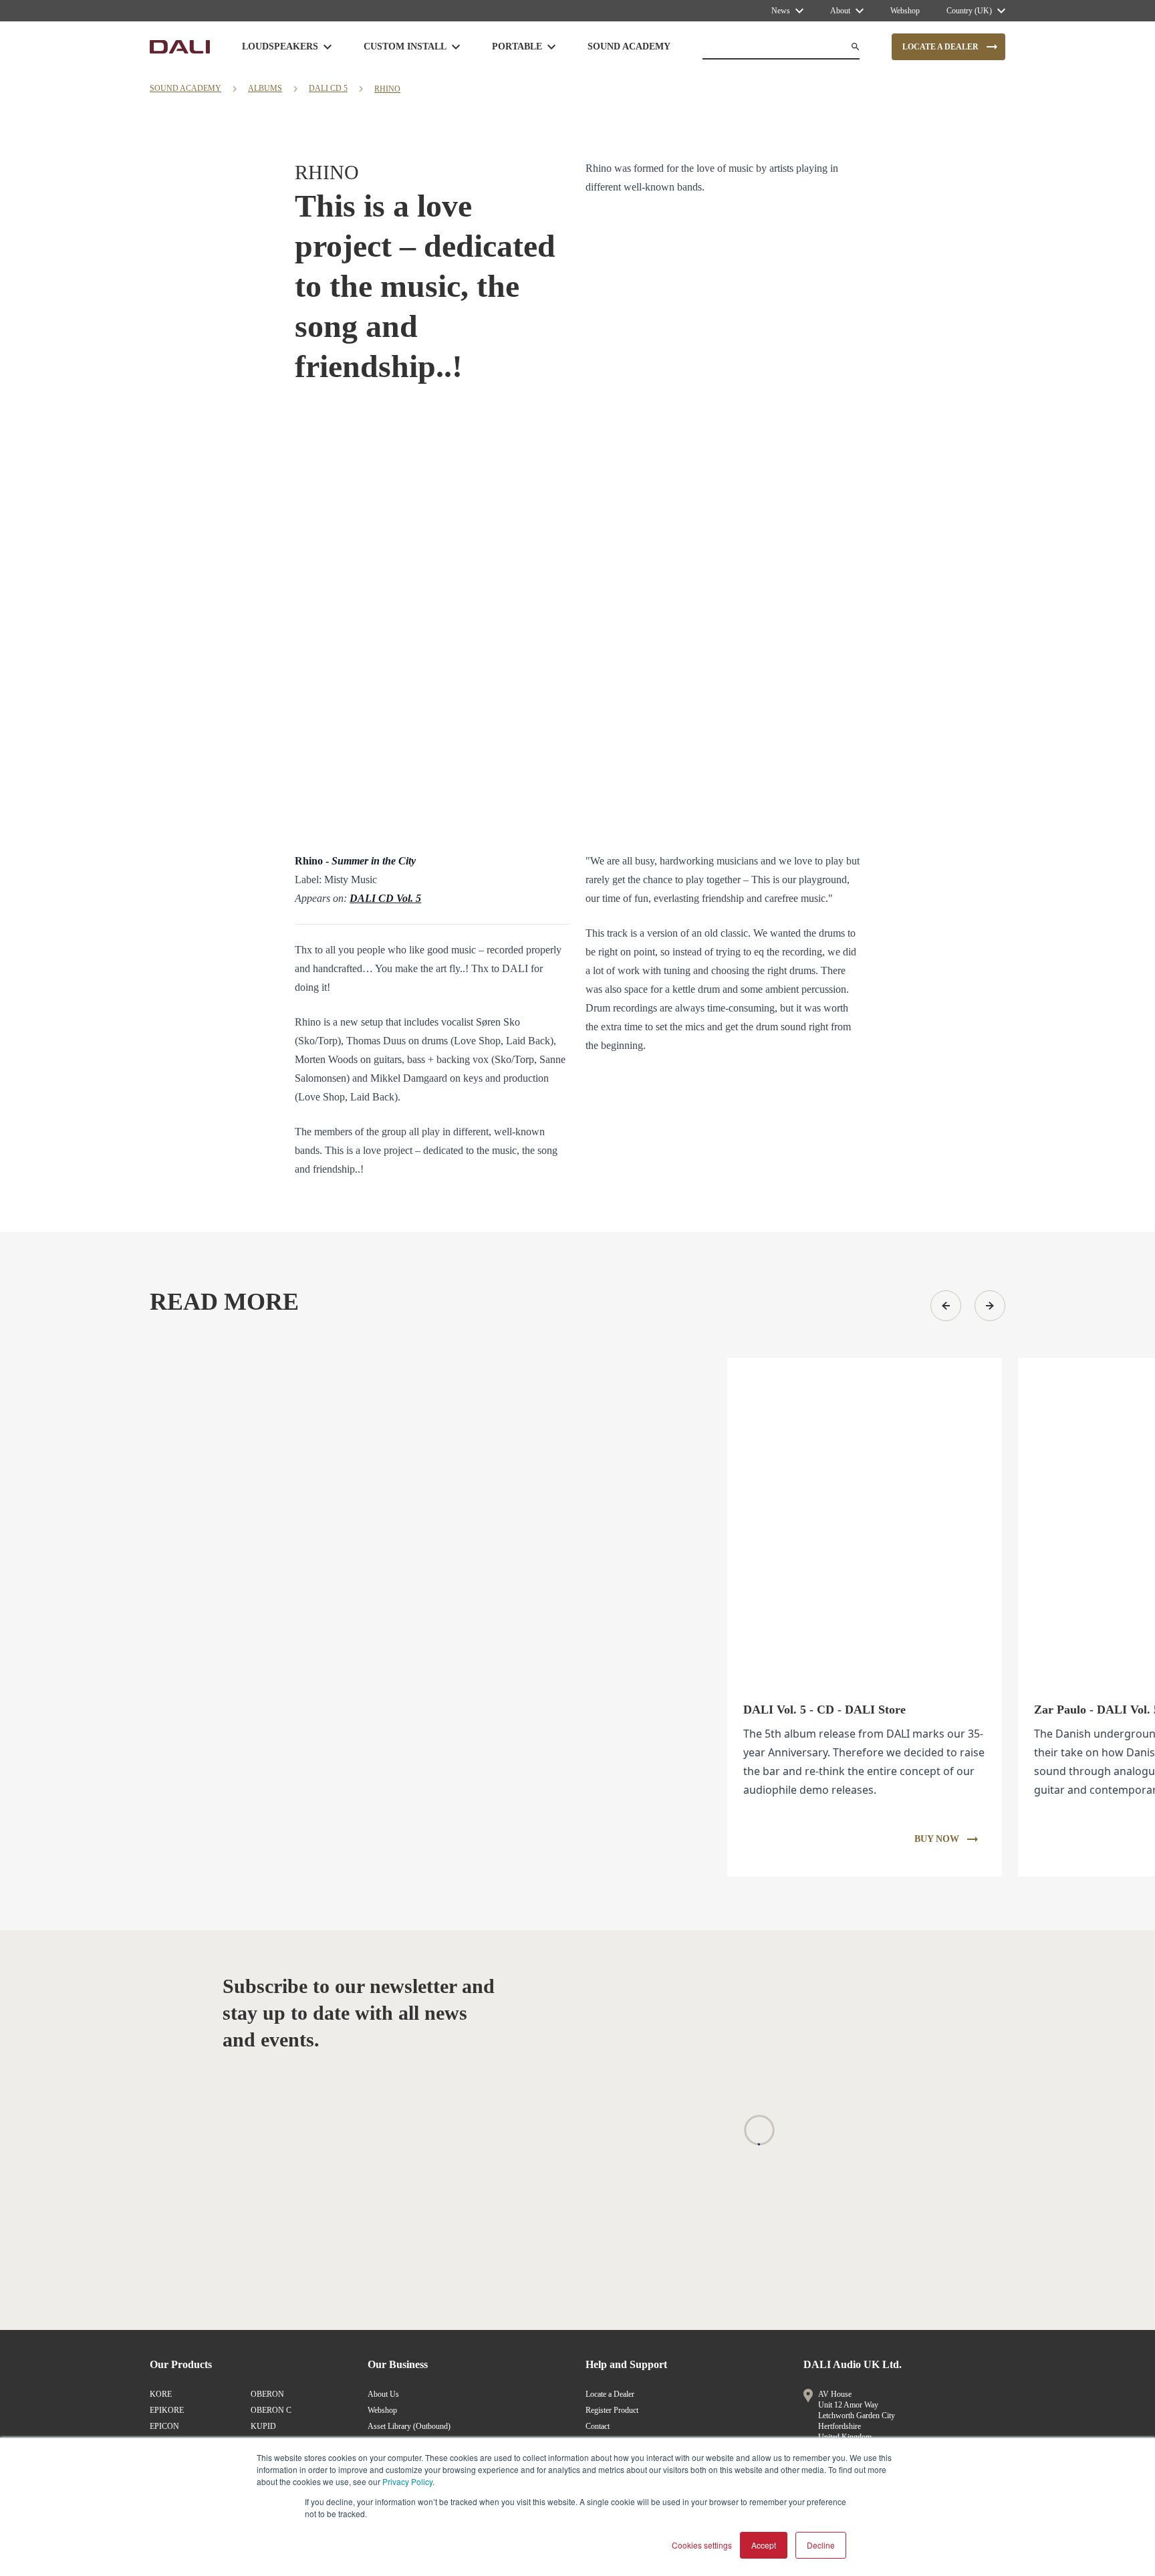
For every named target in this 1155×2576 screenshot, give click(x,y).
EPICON (164, 2426)
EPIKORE (167, 2410)
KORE (161, 2394)
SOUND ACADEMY (185, 88)
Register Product (612, 2410)
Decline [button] (821, 2545)
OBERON (267, 2394)
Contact (598, 2426)
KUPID (263, 2426)
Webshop (382, 2410)
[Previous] (946, 1306)
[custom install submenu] (456, 47)
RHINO (387, 89)
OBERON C (271, 2410)
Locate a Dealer (610, 2394)
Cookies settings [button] (702, 2545)
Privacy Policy (407, 2481)
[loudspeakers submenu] (328, 47)
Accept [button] (764, 2545)
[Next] (990, 1306)
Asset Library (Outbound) (409, 2426)
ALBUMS (265, 88)
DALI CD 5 (328, 88)
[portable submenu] (551, 47)
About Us (383, 2394)
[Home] (180, 47)
